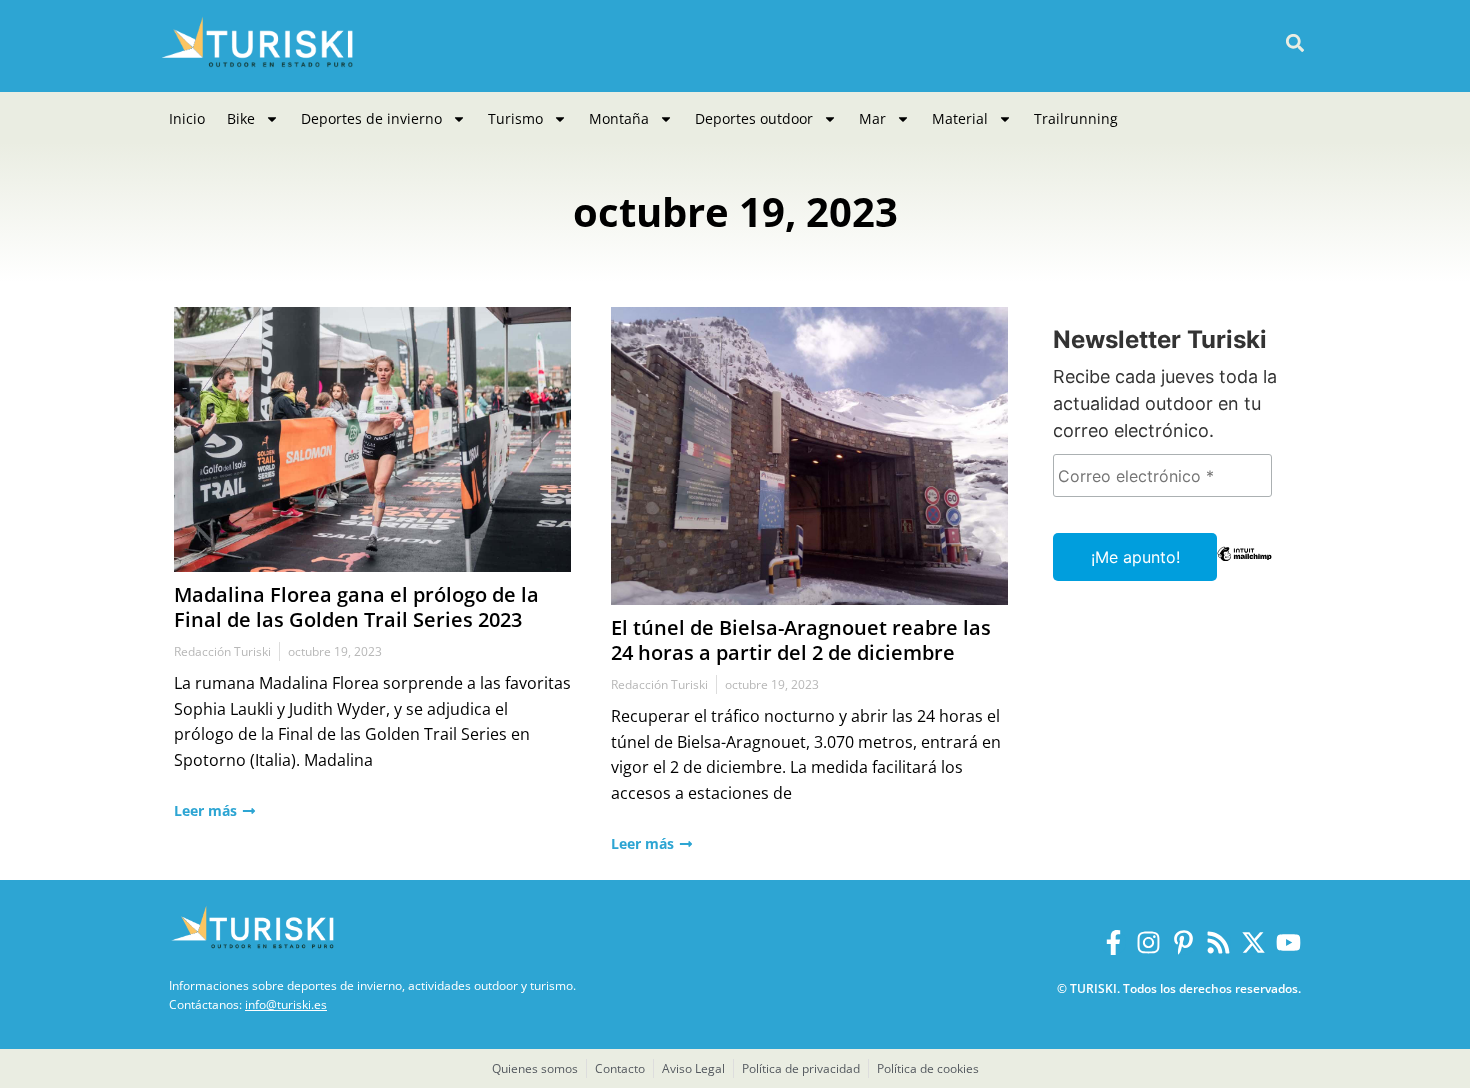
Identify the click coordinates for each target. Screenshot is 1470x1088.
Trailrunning (1076, 118)
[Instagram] (1148, 942)
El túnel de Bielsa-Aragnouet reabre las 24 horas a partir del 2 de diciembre (801, 640)
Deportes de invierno (371, 118)
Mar (872, 118)
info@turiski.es (286, 1004)
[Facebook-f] (1113, 942)
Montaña (619, 118)
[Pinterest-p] (1183, 942)
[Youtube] (1288, 942)
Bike (241, 118)
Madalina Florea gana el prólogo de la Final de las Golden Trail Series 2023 (356, 607)
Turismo (515, 118)
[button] (1294, 43)
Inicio (187, 118)
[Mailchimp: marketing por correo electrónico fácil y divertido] (1244, 568)
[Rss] (1218, 942)
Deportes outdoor (754, 118)
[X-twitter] (1253, 942)
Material (960, 118)
